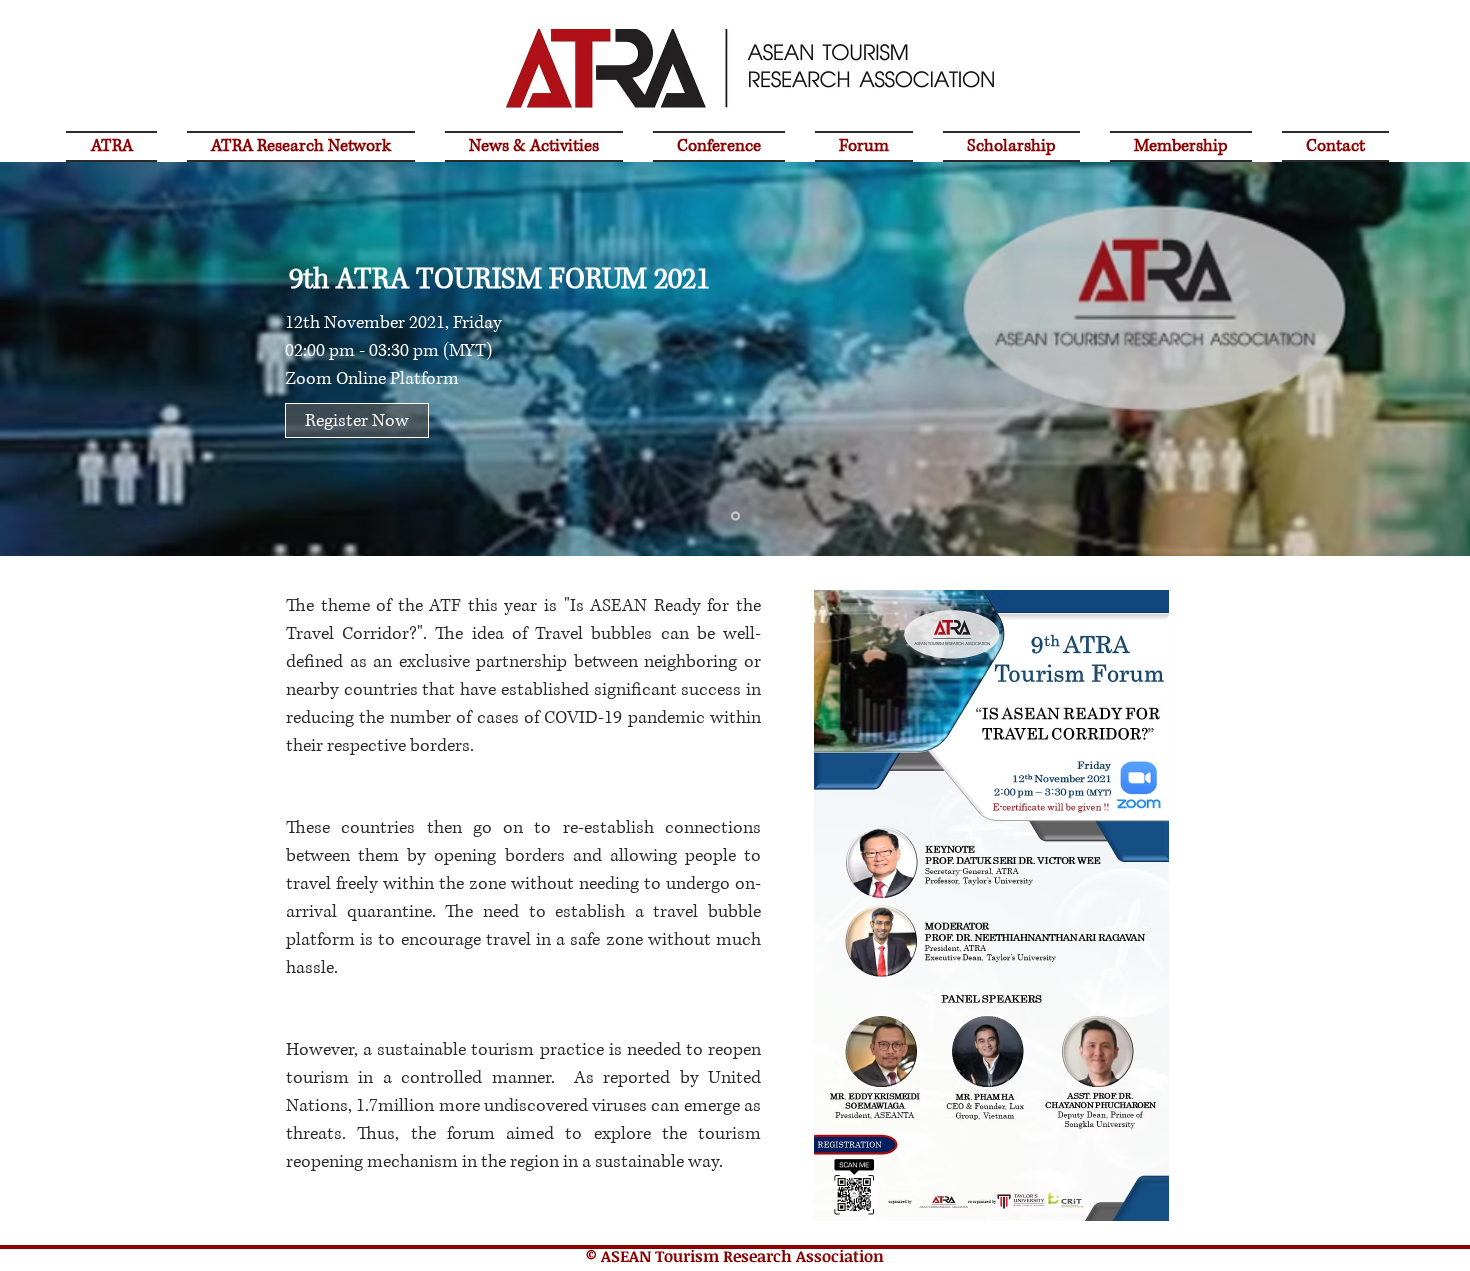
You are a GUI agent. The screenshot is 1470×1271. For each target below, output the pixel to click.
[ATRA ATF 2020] (735, 516)
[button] (719, 143)
